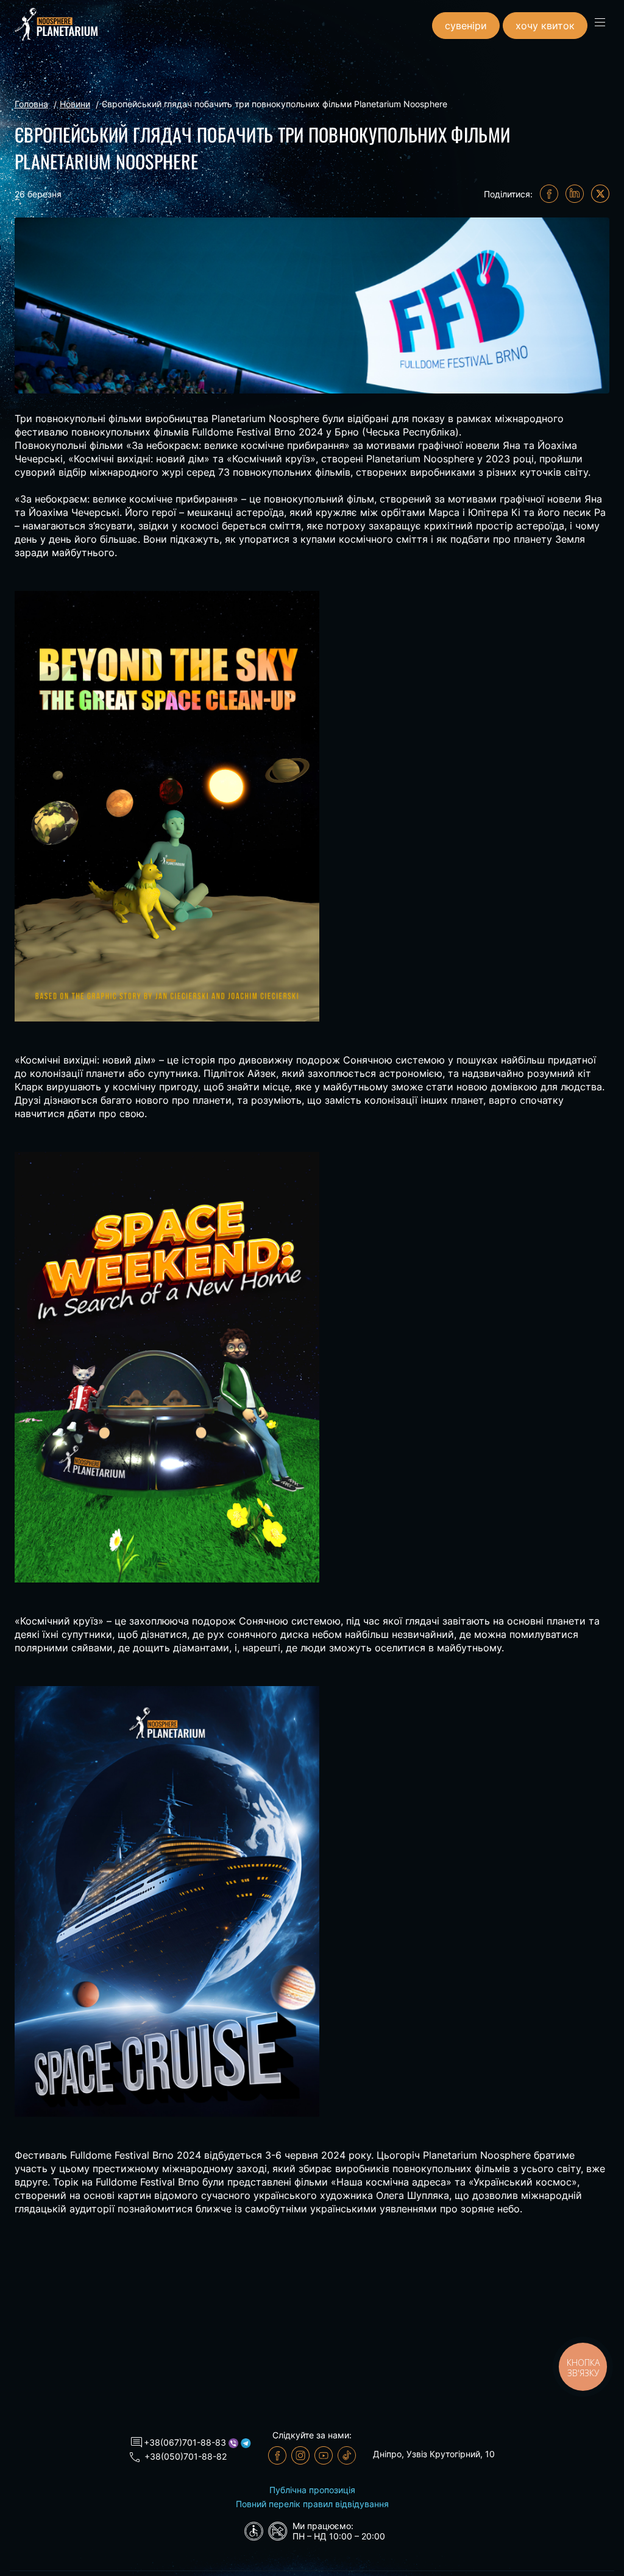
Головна (31, 104)
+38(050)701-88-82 (186, 2456)
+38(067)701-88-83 (185, 2442)
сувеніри (466, 26)
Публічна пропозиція (312, 2490)
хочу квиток (545, 26)
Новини (75, 104)
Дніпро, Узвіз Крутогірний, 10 (434, 2454)
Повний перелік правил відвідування (312, 2504)
